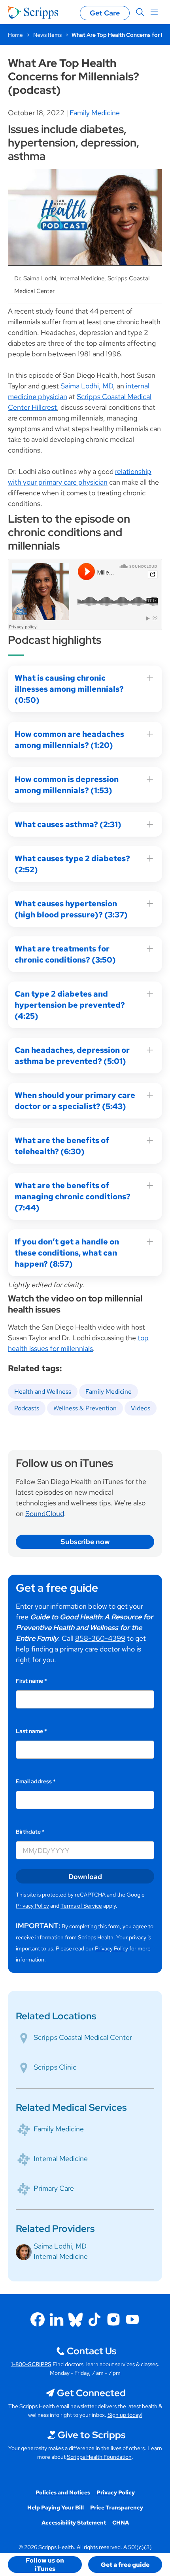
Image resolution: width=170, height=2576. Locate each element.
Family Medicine (95, 113)
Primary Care (54, 2188)
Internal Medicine (61, 2158)
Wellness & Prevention (85, 1408)
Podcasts (27, 1408)
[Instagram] (113, 2319)
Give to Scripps (92, 2435)
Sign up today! (125, 2415)
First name (31, 1681)
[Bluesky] (76, 2319)
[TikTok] (94, 2319)
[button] (45, 2565)
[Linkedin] (57, 2319)
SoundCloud (45, 1513)
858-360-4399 (100, 1638)
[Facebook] (38, 2319)
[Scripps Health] (33, 12)
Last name (31, 1731)
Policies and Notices (63, 2492)
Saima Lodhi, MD (87, 386)
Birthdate (30, 1832)
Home (15, 35)
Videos (141, 1408)
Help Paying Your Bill (56, 2508)
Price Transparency (117, 2508)
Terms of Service (81, 1906)
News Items (47, 35)
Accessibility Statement (74, 2523)
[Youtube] (132, 2319)
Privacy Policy (32, 1906)
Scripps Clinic (55, 2067)
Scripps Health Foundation (99, 2457)
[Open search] (140, 12)
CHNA (121, 2523)
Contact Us (92, 2351)
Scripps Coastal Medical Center (83, 2037)
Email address (36, 1781)
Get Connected (91, 2393)
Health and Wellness (43, 1392)
